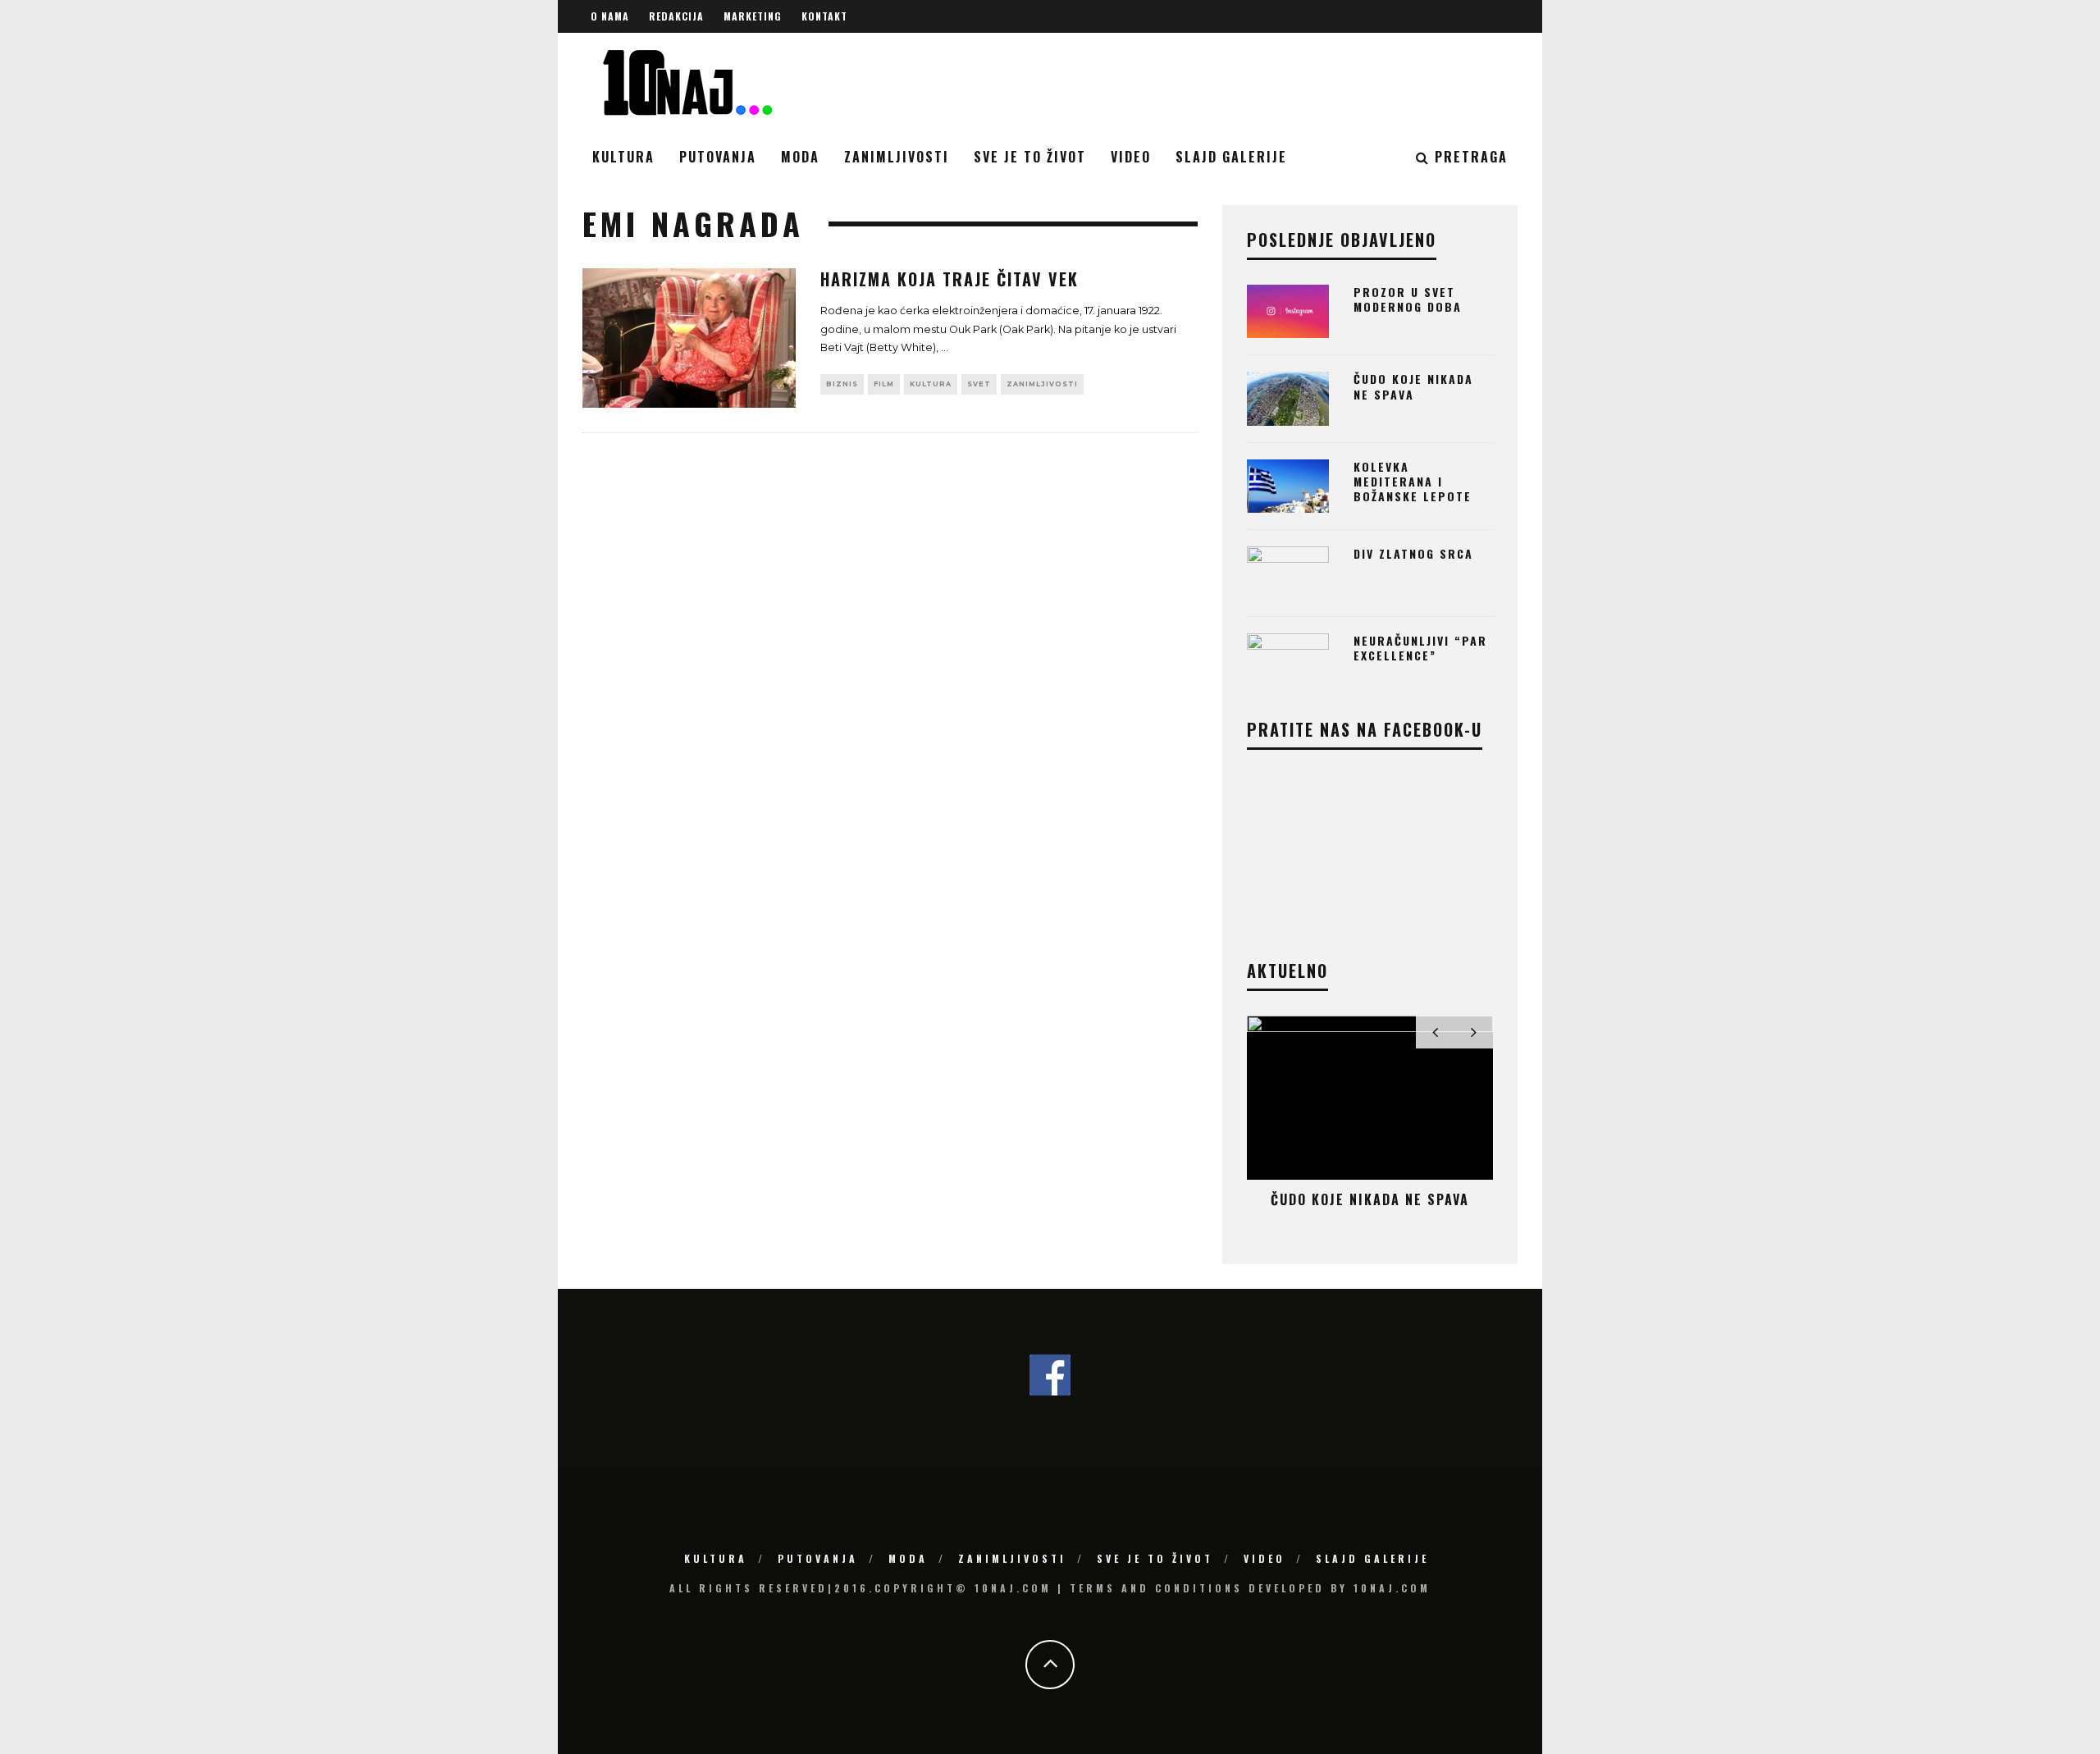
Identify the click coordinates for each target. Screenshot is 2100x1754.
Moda (800, 157)
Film (884, 384)
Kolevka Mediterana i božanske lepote (1413, 481)
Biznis (842, 384)
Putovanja (718, 157)
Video (1131, 157)
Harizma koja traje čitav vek (950, 279)
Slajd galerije (1231, 157)
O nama (610, 16)
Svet (979, 384)
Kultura (623, 157)
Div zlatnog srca (1413, 553)
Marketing (753, 16)
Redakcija (676, 16)
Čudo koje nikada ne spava (1413, 386)
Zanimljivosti (897, 157)
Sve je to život (1030, 157)
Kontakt (824, 16)
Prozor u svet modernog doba (1408, 299)
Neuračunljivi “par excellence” (1420, 648)
